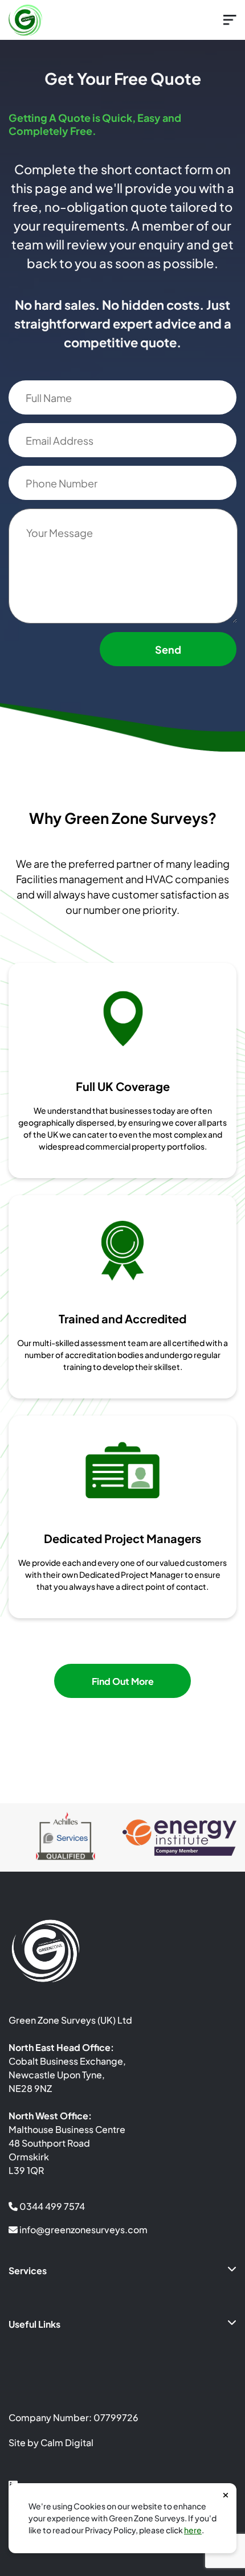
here (193, 2530)
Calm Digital (67, 2442)
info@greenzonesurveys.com (83, 2230)
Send (168, 649)
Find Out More (123, 1681)
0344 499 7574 (51, 2206)
